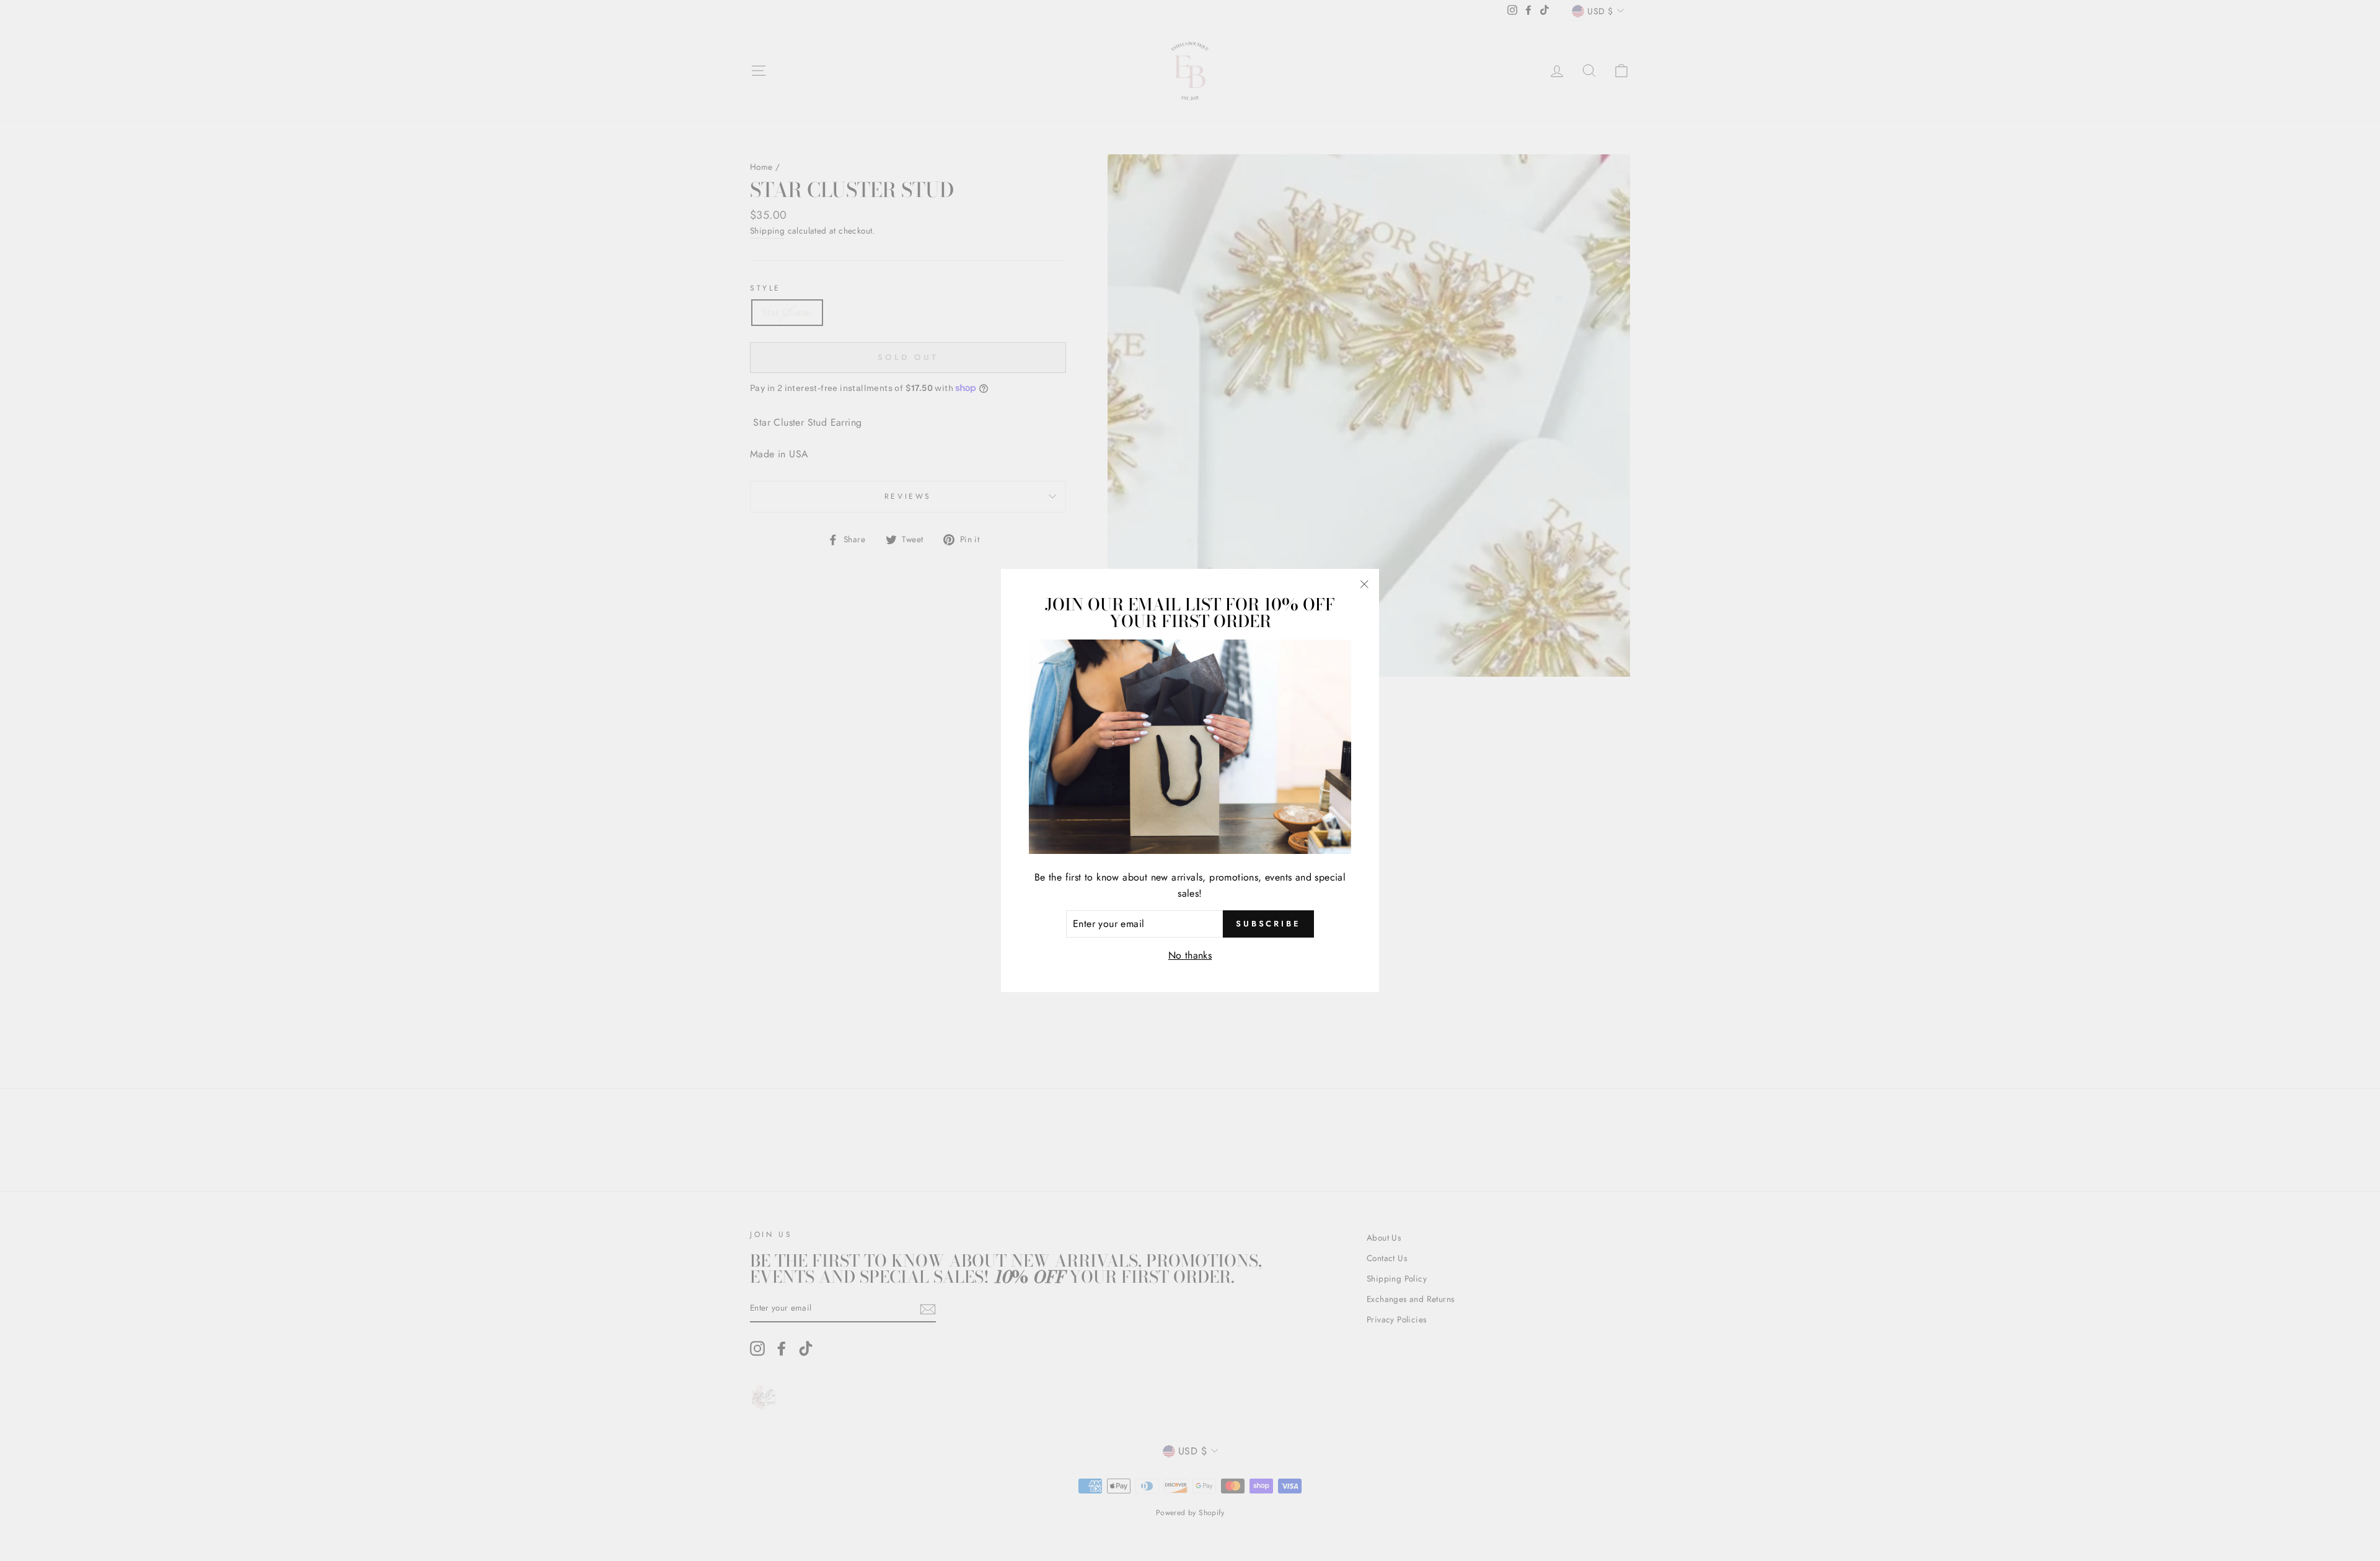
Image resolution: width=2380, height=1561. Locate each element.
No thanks (1190, 955)
